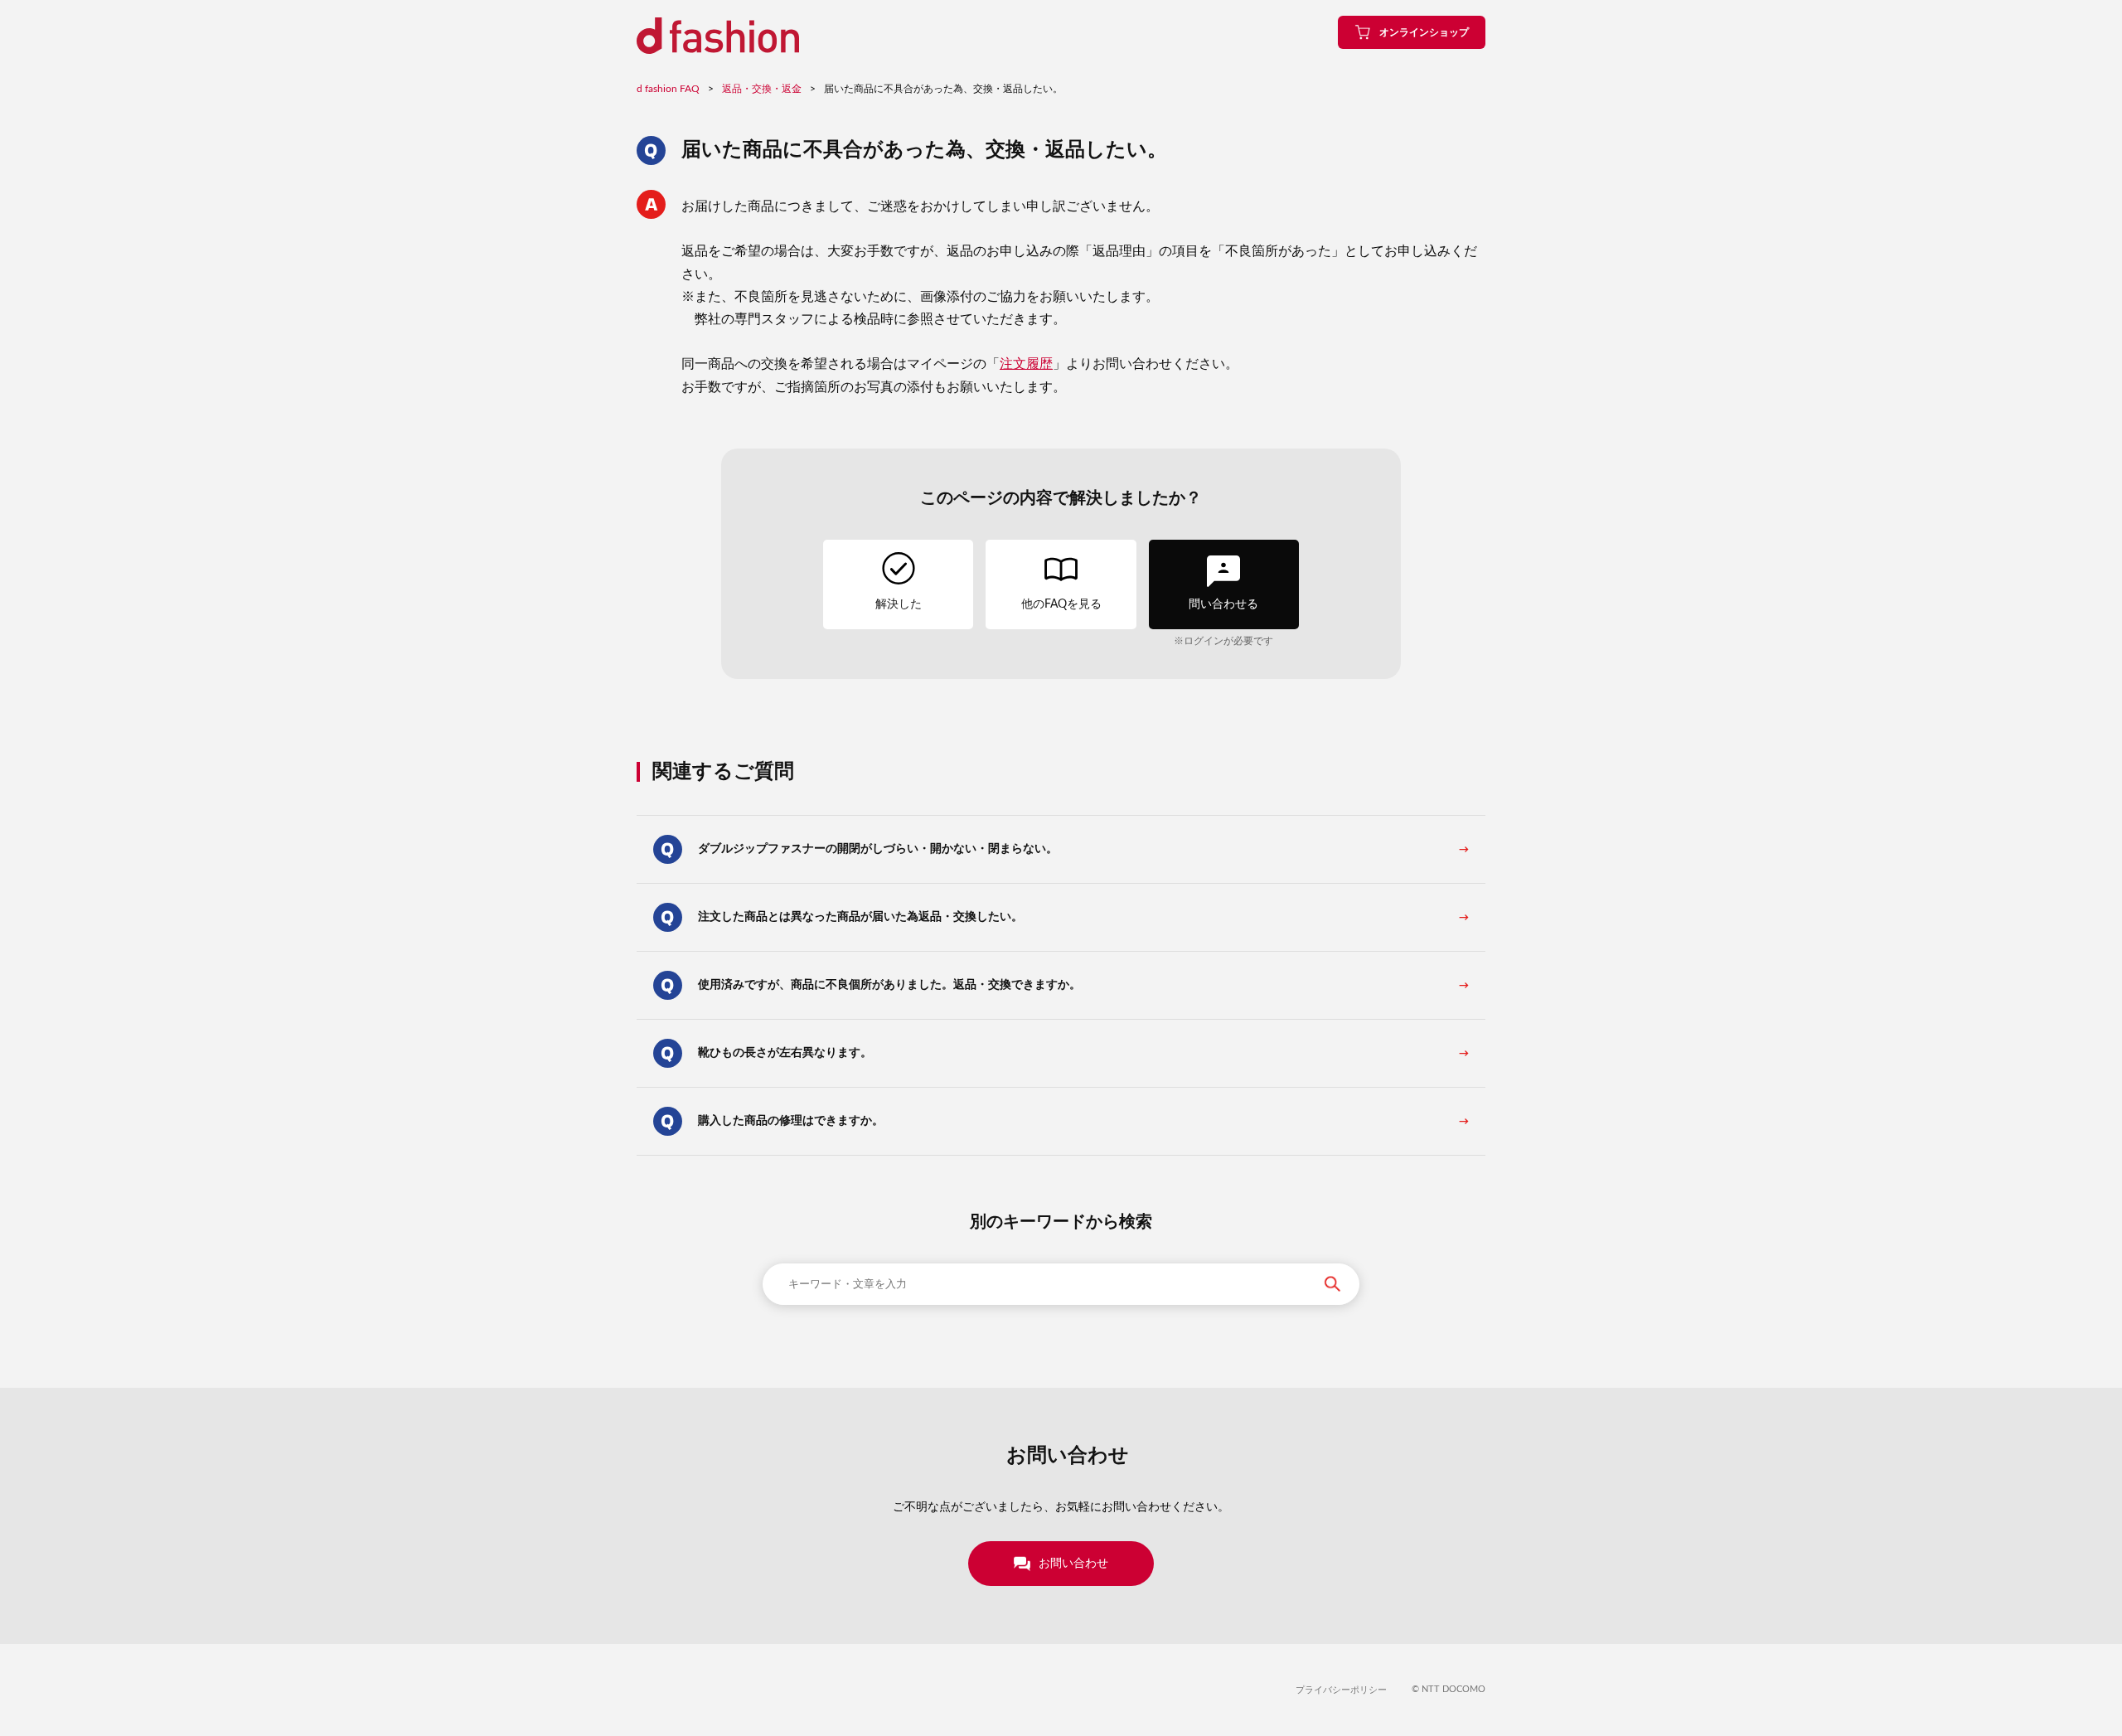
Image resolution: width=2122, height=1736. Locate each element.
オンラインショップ (1424, 32)
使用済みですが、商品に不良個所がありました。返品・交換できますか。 (889, 985)
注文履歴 (1026, 364)
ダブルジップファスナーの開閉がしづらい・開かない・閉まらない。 (878, 849)
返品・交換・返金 (762, 89)
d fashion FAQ (668, 89)
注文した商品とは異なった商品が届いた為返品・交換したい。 (860, 917)
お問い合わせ (1073, 1564)
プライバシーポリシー (1341, 1690)
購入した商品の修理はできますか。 (791, 1121)
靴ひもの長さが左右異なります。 (785, 1053)
